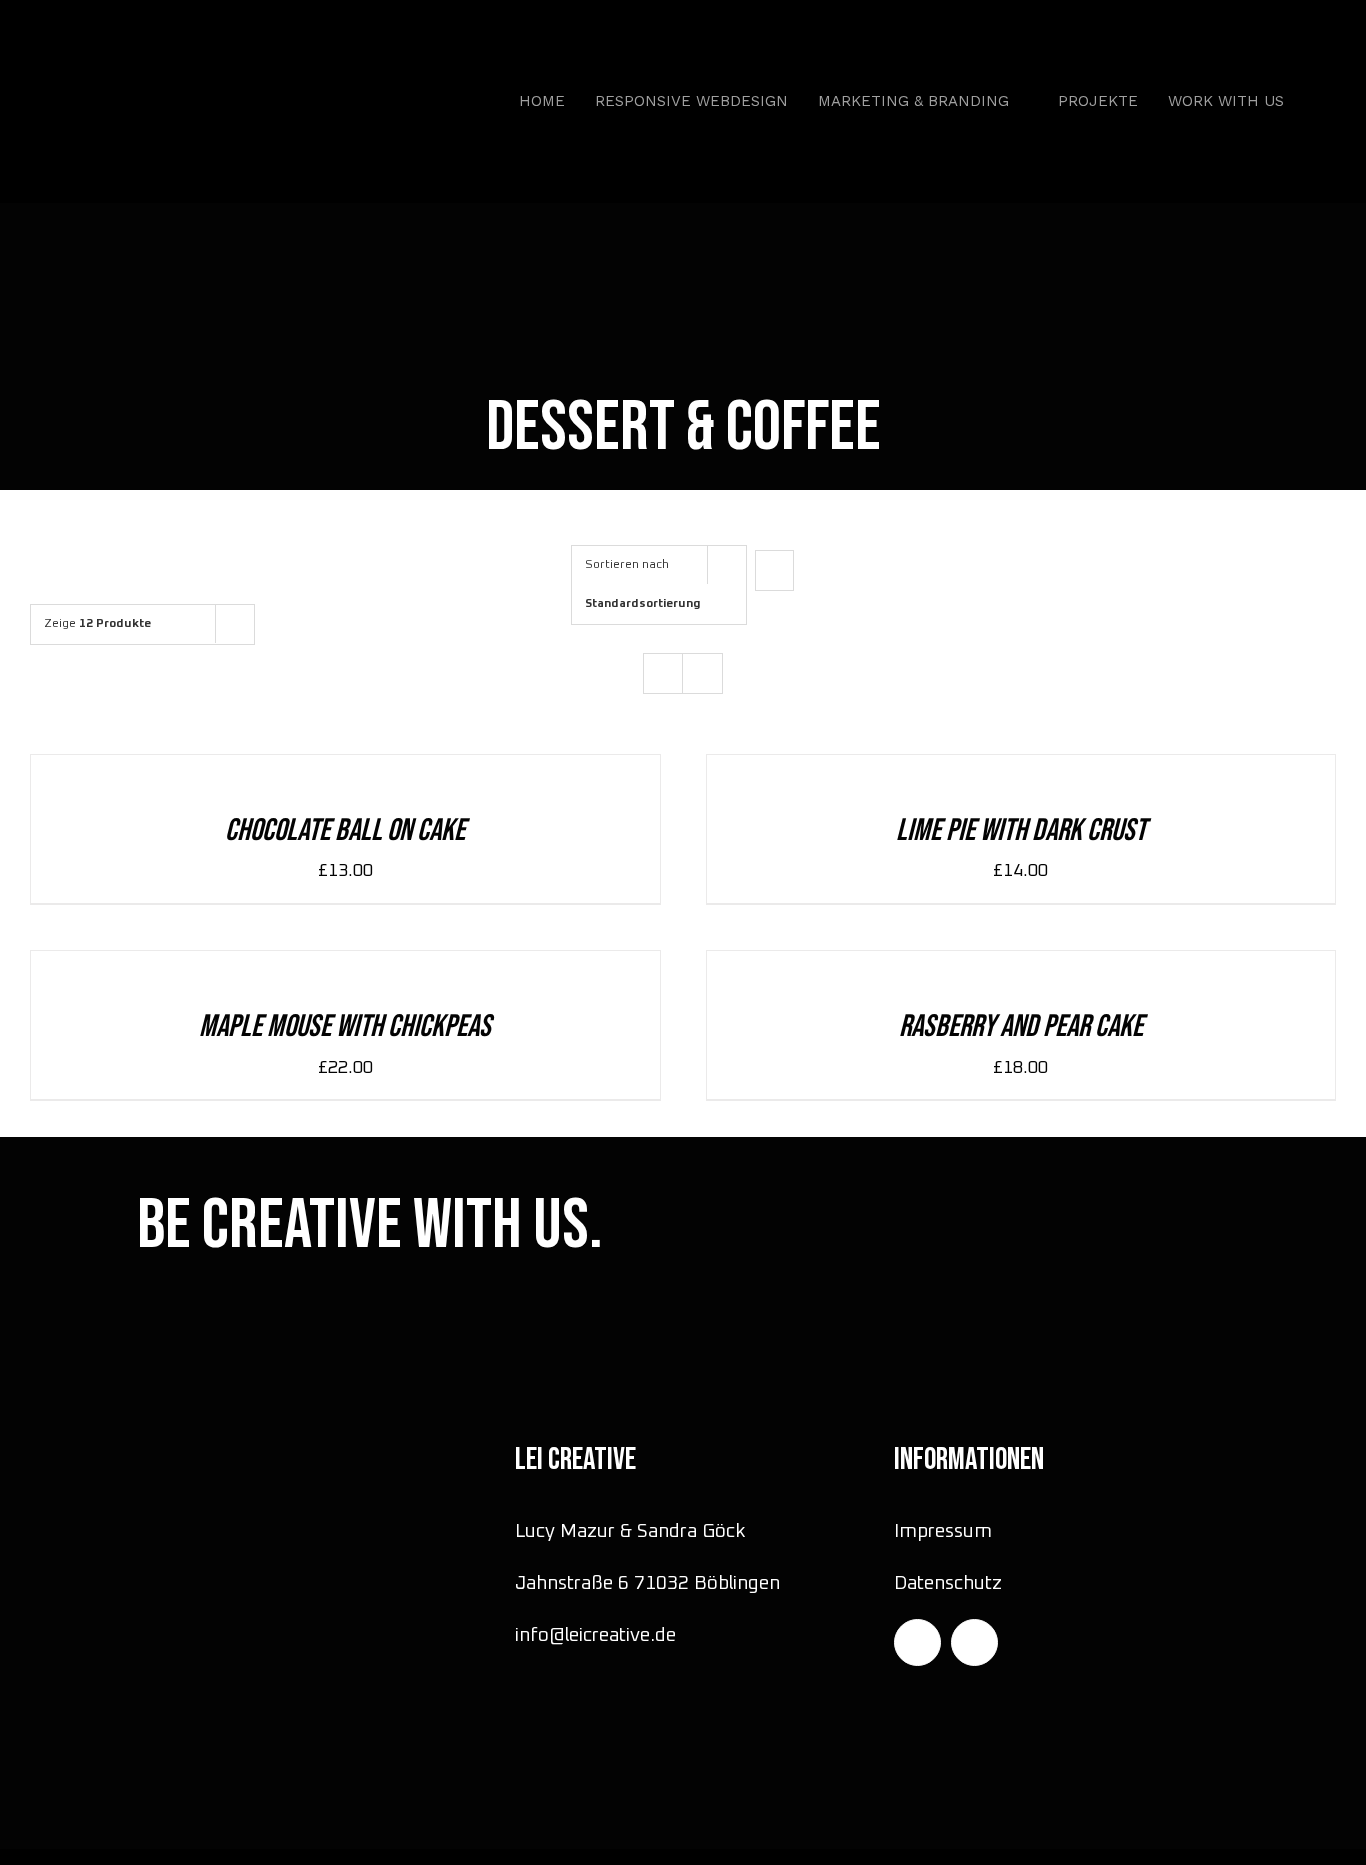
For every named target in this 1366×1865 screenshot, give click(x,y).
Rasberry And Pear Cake (1021, 1026)
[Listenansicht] (702, 673)
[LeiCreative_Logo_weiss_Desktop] (182, 49)
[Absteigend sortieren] (774, 570)
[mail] (974, 1642)
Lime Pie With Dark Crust (1021, 830)
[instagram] (917, 1642)
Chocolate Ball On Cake (345, 830)
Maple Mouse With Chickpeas (345, 1026)
